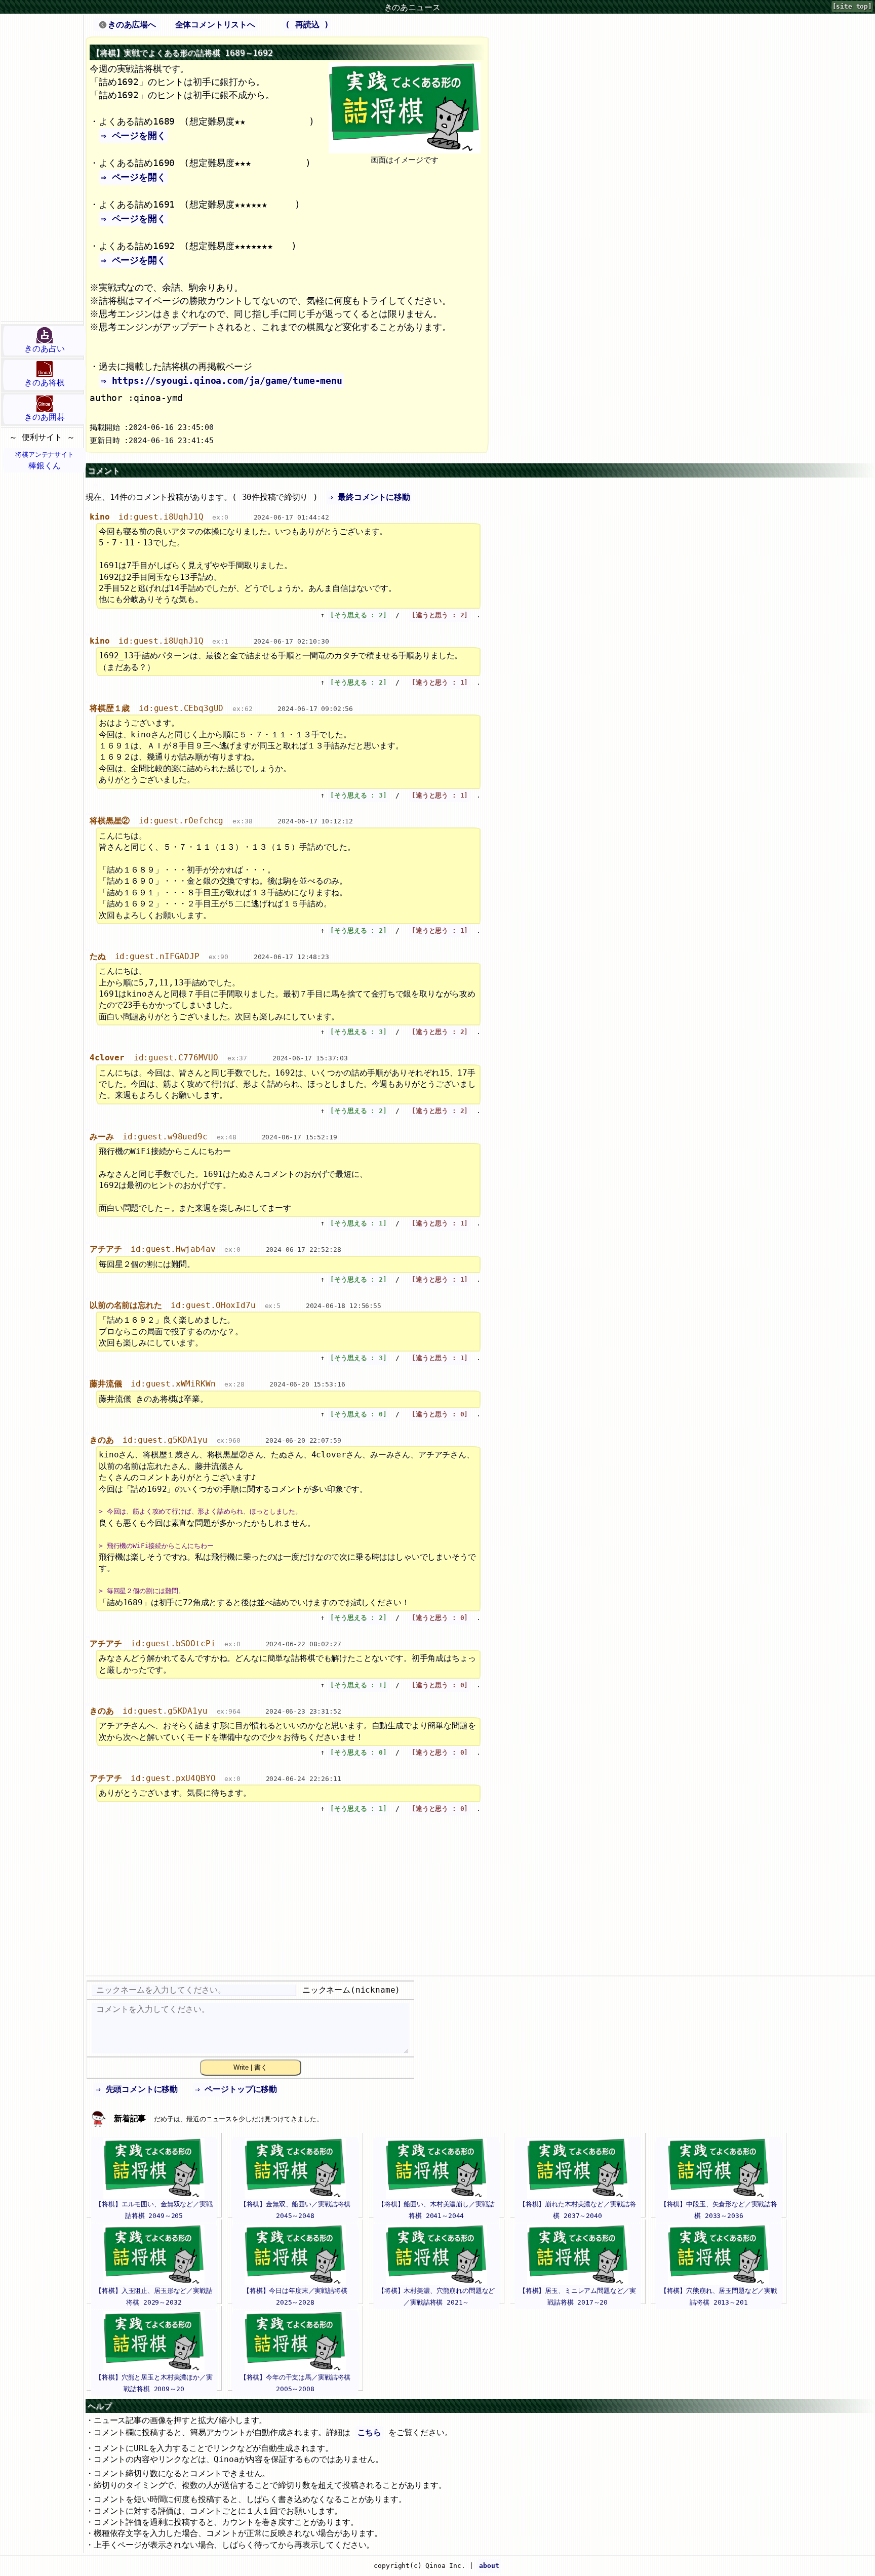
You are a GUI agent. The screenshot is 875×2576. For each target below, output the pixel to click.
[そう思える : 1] (358, 1223)
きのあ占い (44, 349)
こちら (370, 2432)
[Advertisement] (42, 168)
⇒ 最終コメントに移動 (369, 497)
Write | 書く (250, 2067)
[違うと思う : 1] (440, 682)
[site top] (852, 6)
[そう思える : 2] (358, 615)
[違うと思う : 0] (440, 1414)
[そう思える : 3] (358, 795)
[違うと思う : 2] (440, 615)
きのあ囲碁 (44, 417)
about (489, 2566)
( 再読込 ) (307, 25)
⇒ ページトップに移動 (236, 2089)
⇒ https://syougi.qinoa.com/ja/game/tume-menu (222, 381)
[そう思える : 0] (358, 1414)
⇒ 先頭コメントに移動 (137, 2089)
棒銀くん (45, 461)
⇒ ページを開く (133, 135)
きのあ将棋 (44, 383)
